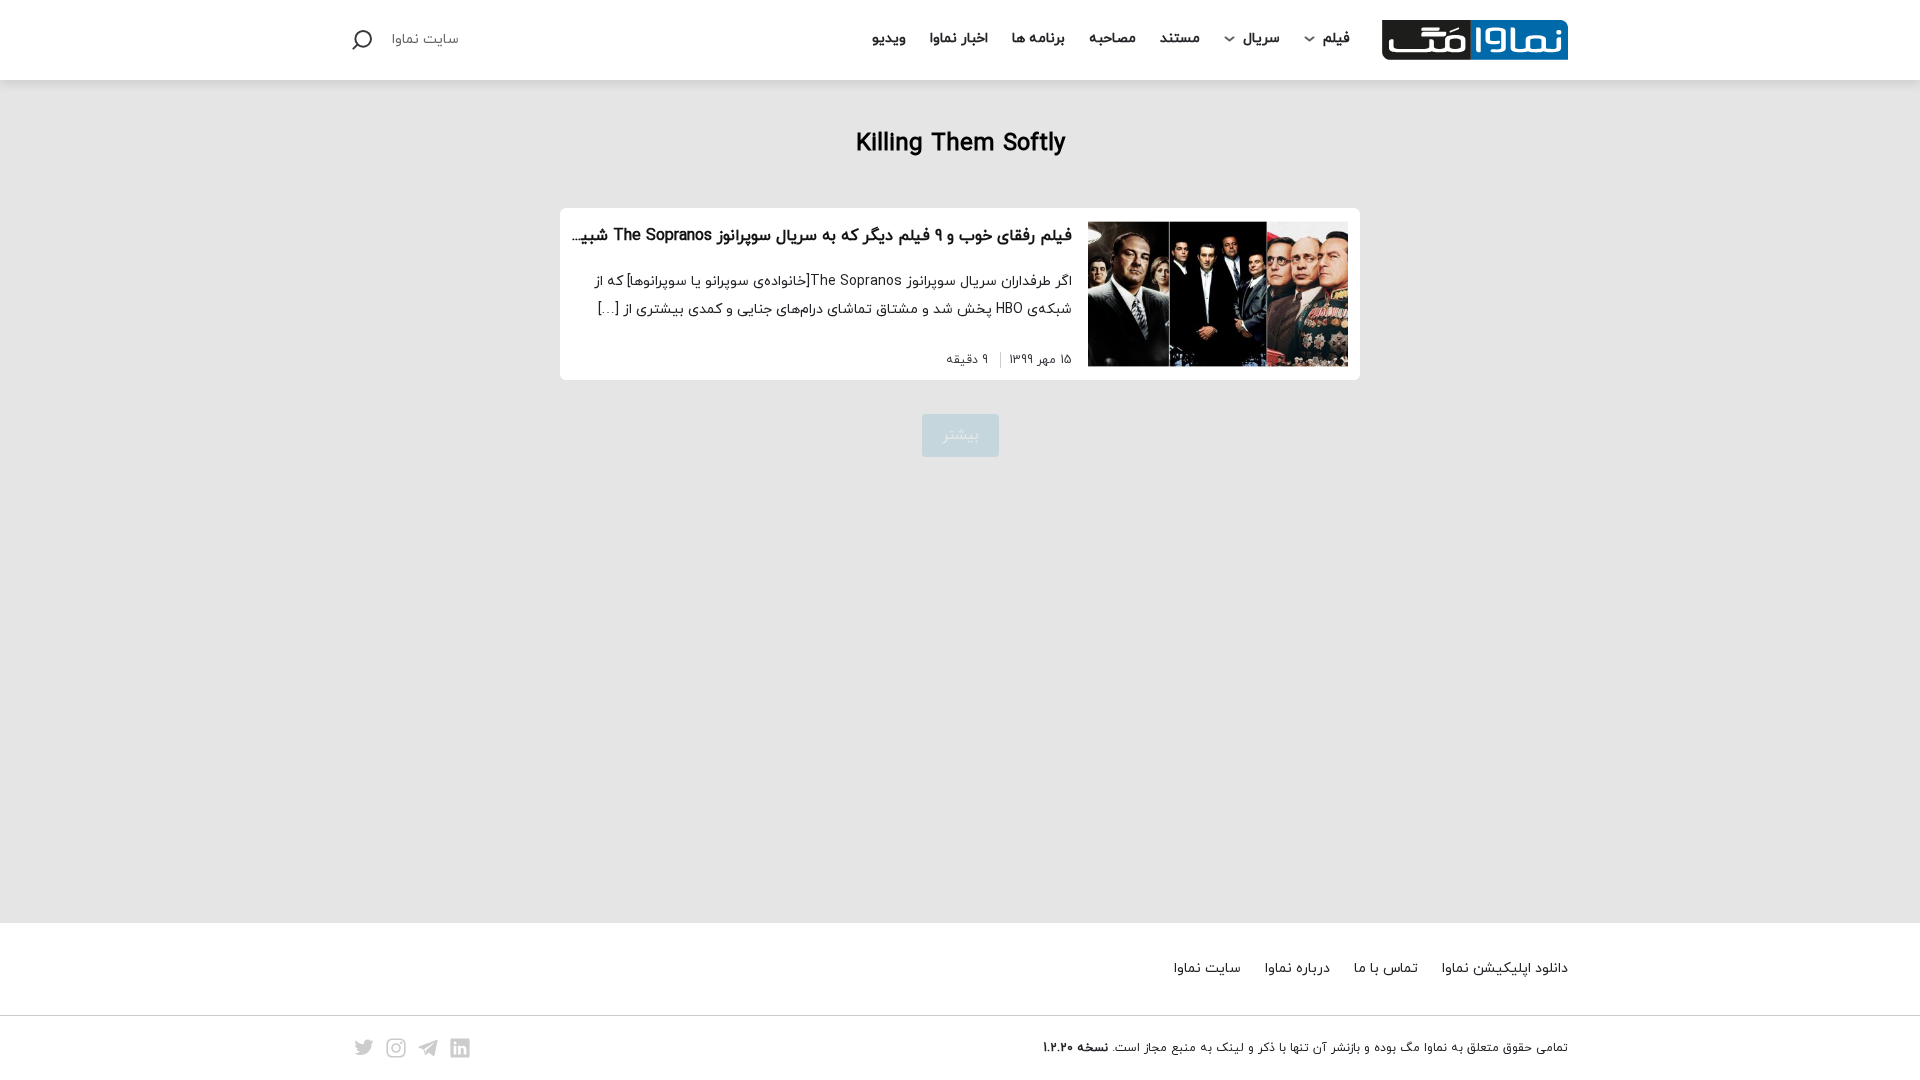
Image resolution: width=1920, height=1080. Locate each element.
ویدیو (889, 38)
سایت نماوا (425, 39)
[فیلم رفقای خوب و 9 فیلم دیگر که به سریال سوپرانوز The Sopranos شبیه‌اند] (1218, 294)
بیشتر (960, 435)
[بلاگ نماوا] (1475, 40)
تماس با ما (1386, 968)
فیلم (1336, 38)
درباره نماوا (1297, 968)
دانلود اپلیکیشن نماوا (1505, 968)
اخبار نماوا (959, 38)
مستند (1180, 38)
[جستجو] (362, 40)
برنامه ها (1038, 38)
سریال (1261, 38)
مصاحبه (1112, 38)
